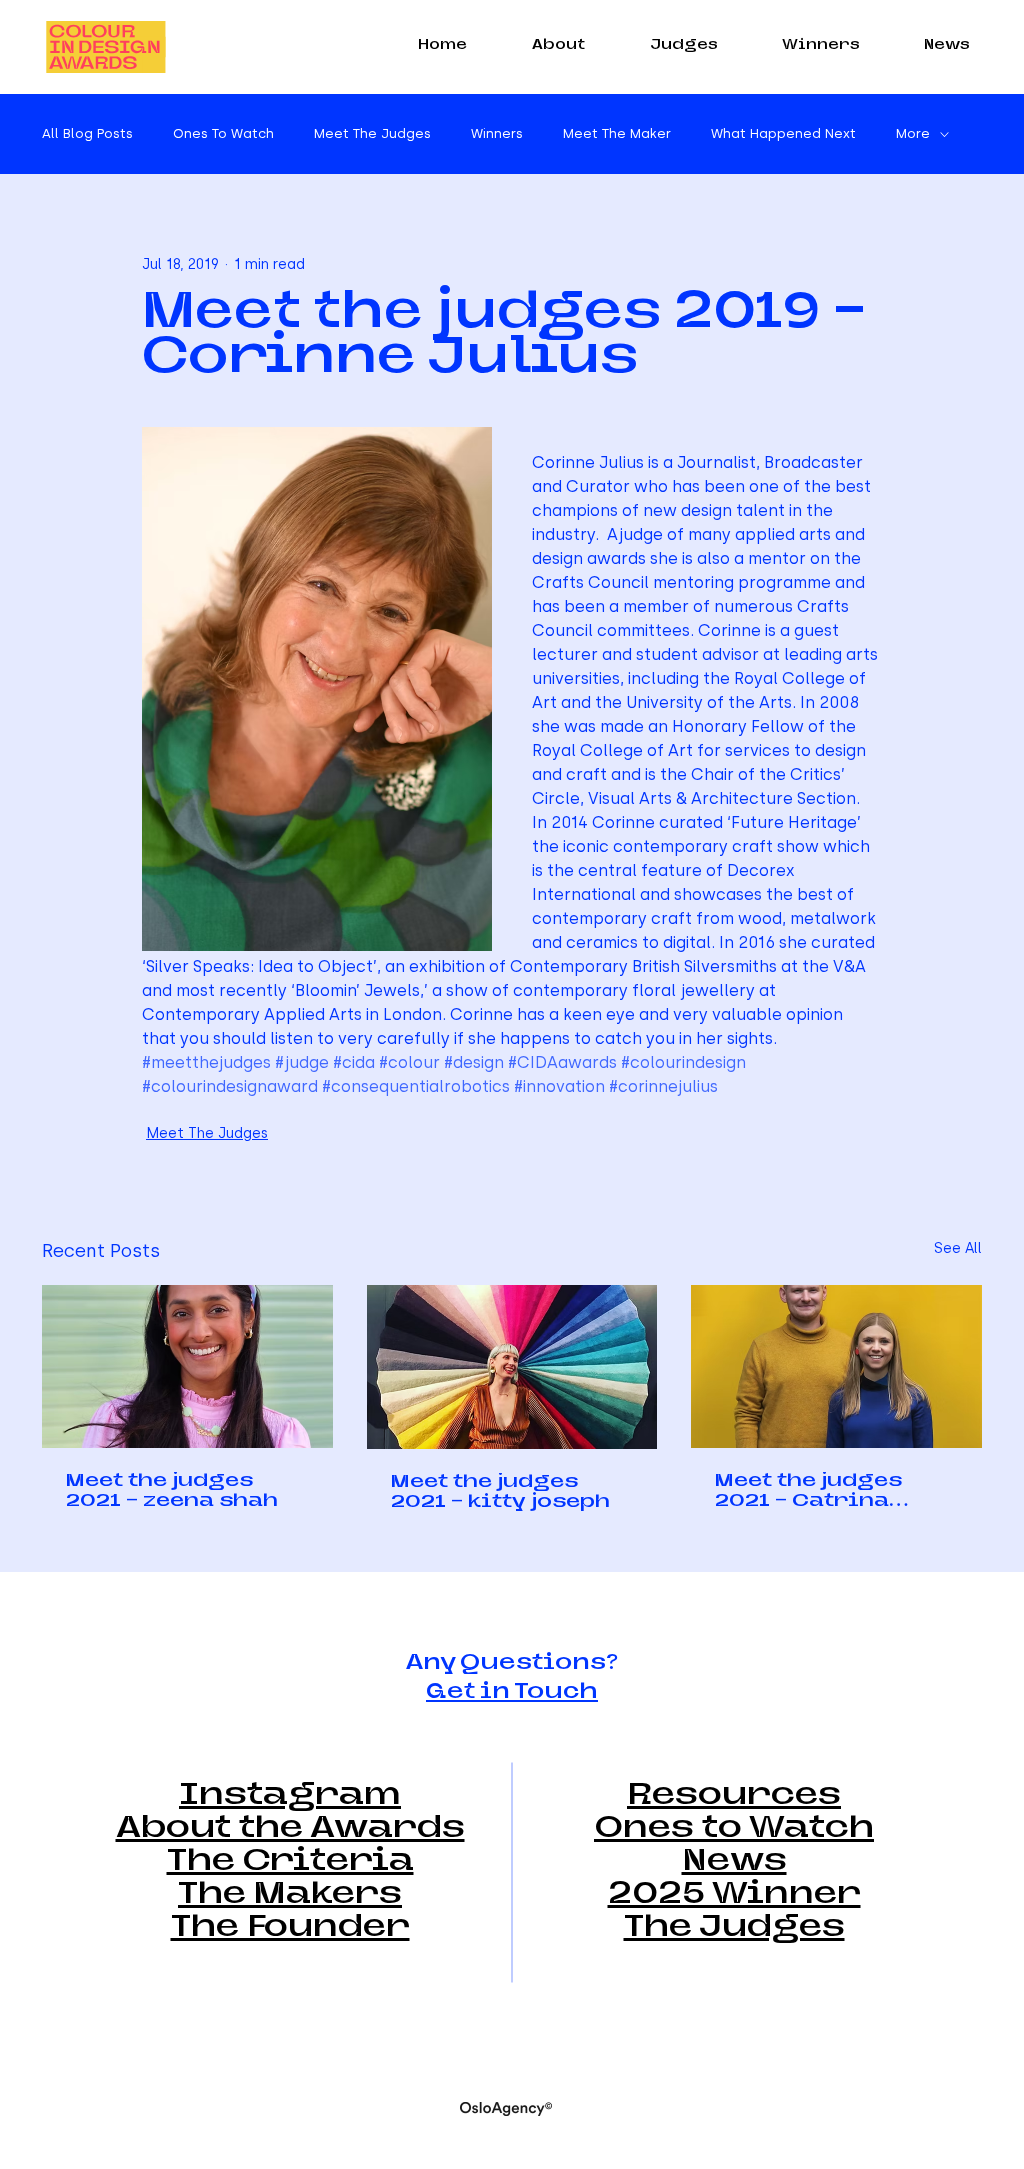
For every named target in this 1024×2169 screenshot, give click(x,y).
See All (958, 1248)
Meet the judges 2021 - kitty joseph (500, 1493)
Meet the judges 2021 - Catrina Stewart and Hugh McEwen (823, 1492)
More (913, 133)
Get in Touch (512, 1693)
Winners (497, 133)
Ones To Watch (223, 133)
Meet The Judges (372, 133)
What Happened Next (783, 133)
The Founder (290, 1929)
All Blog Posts (87, 133)
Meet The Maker (617, 133)
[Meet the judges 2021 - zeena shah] (187, 1366)
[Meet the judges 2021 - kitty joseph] (512, 1367)
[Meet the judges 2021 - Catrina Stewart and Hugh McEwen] (836, 1366)
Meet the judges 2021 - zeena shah (172, 1492)
